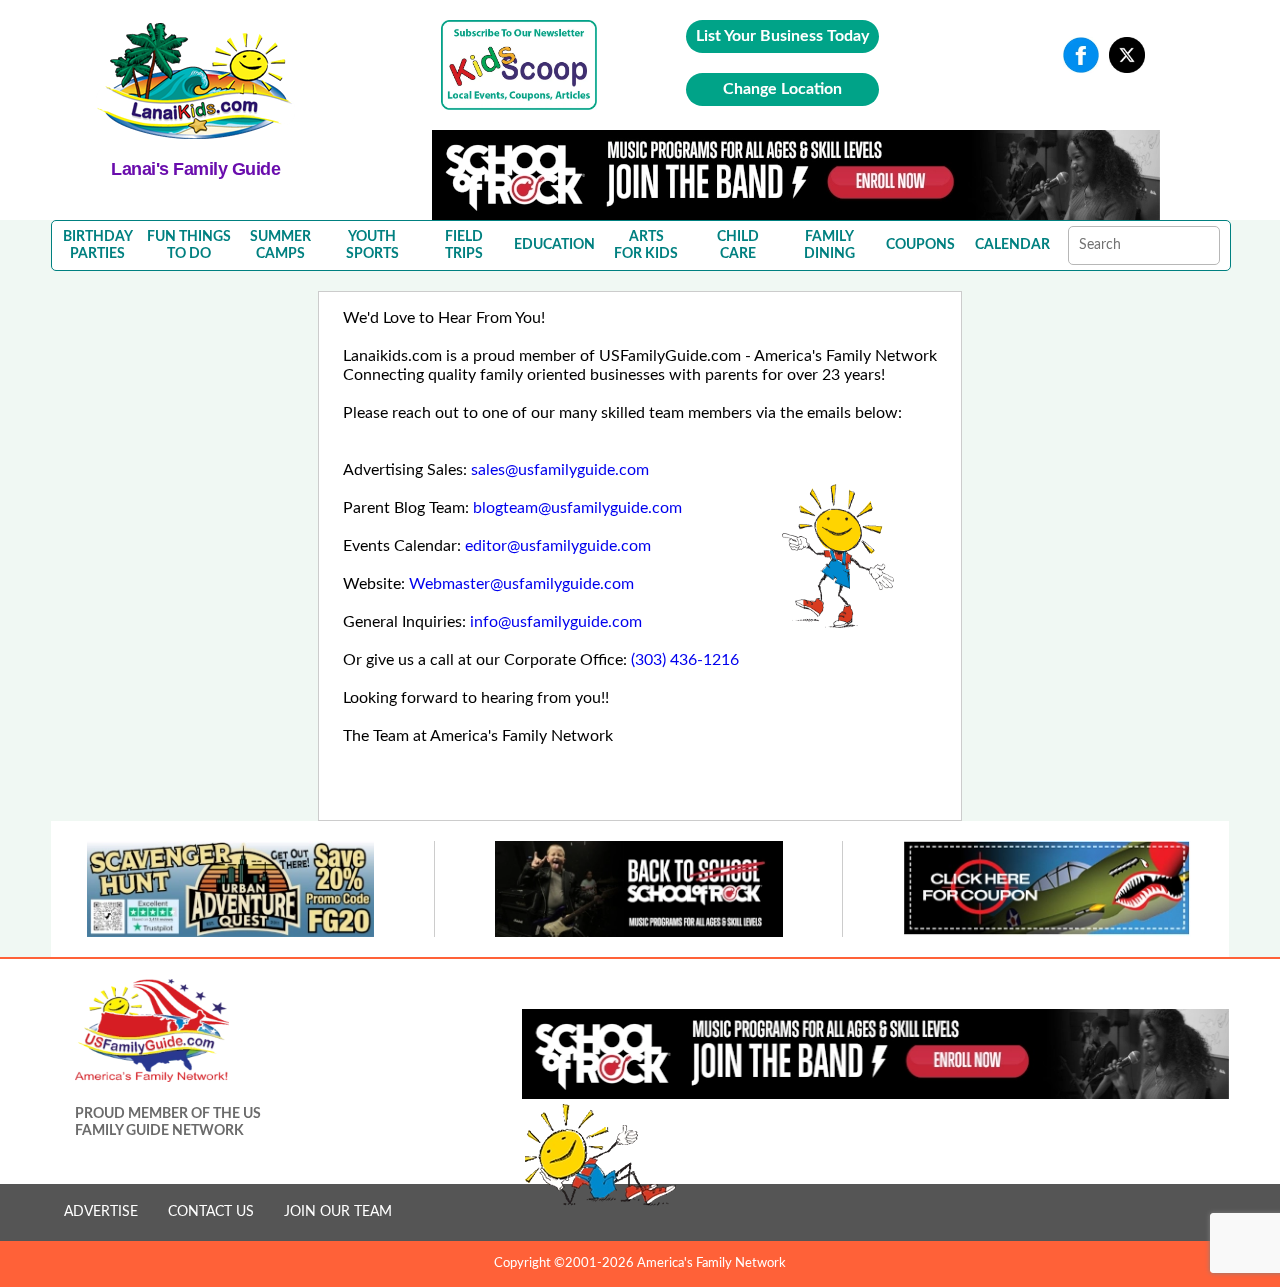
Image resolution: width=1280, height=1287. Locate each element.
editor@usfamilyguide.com (558, 546)
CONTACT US (211, 1212)
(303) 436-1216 (685, 660)
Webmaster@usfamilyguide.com (521, 584)
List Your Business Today (782, 36)
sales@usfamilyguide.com (560, 470)
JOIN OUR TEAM (338, 1212)
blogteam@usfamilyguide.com (577, 508)
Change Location (782, 89)
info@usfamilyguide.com (556, 622)
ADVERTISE (101, 1212)
